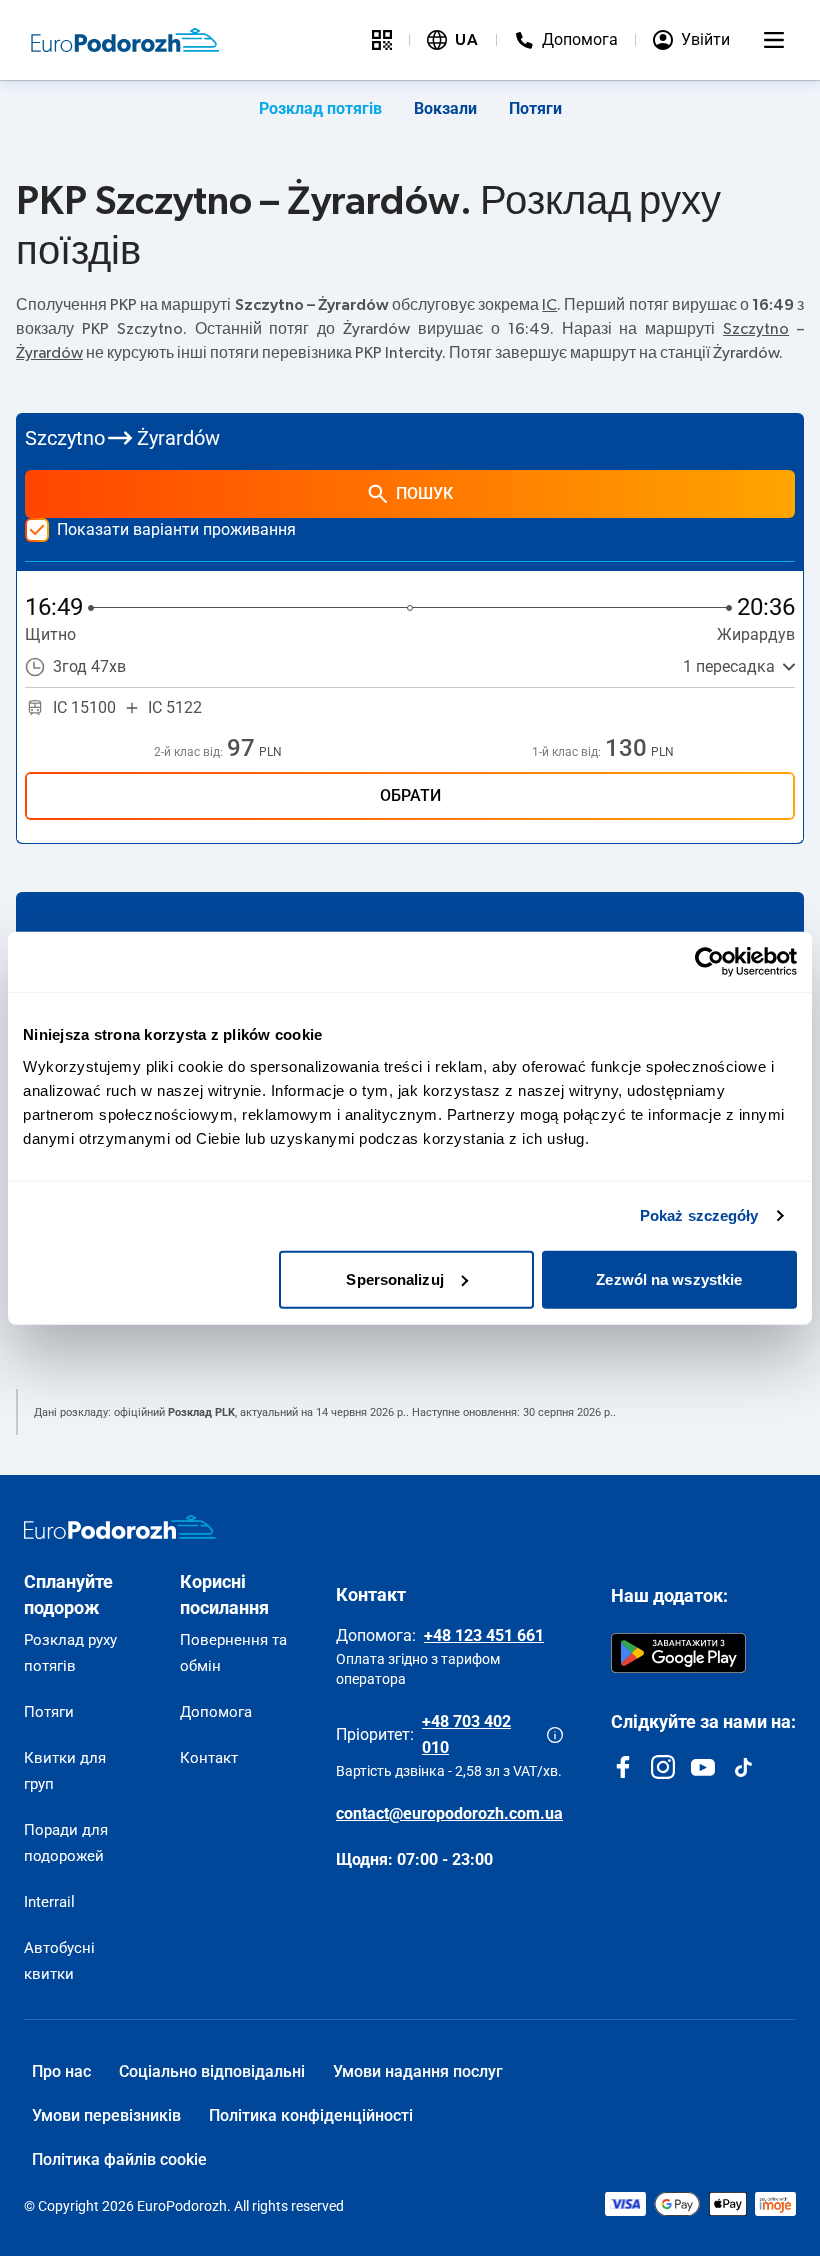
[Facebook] (623, 1767)
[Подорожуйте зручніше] (382, 40)
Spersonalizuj (394, 1278)
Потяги (535, 108)
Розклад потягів (320, 108)
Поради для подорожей (66, 1843)
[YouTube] (703, 1767)
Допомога (216, 1712)
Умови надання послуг (418, 2071)
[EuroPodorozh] (120, 1527)
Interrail (49, 1902)
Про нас (61, 2071)
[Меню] (774, 40)
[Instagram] (663, 1767)
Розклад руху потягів (70, 1653)
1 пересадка (729, 666)
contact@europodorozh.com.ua (449, 1813)
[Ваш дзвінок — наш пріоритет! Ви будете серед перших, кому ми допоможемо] (555, 1735)
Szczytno (756, 329)
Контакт (209, 1758)
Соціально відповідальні (212, 2071)
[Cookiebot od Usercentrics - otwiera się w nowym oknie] (709, 962)
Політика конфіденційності (311, 2115)
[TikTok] (743, 1767)
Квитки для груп (65, 1771)
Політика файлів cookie (119, 2159)
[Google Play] (678, 1653)
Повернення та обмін (233, 1653)
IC (549, 305)
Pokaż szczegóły (699, 1215)
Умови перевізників (106, 2115)
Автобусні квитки (59, 1961)
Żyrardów (49, 353)
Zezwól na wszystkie (669, 1278)
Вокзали (445, 108)
